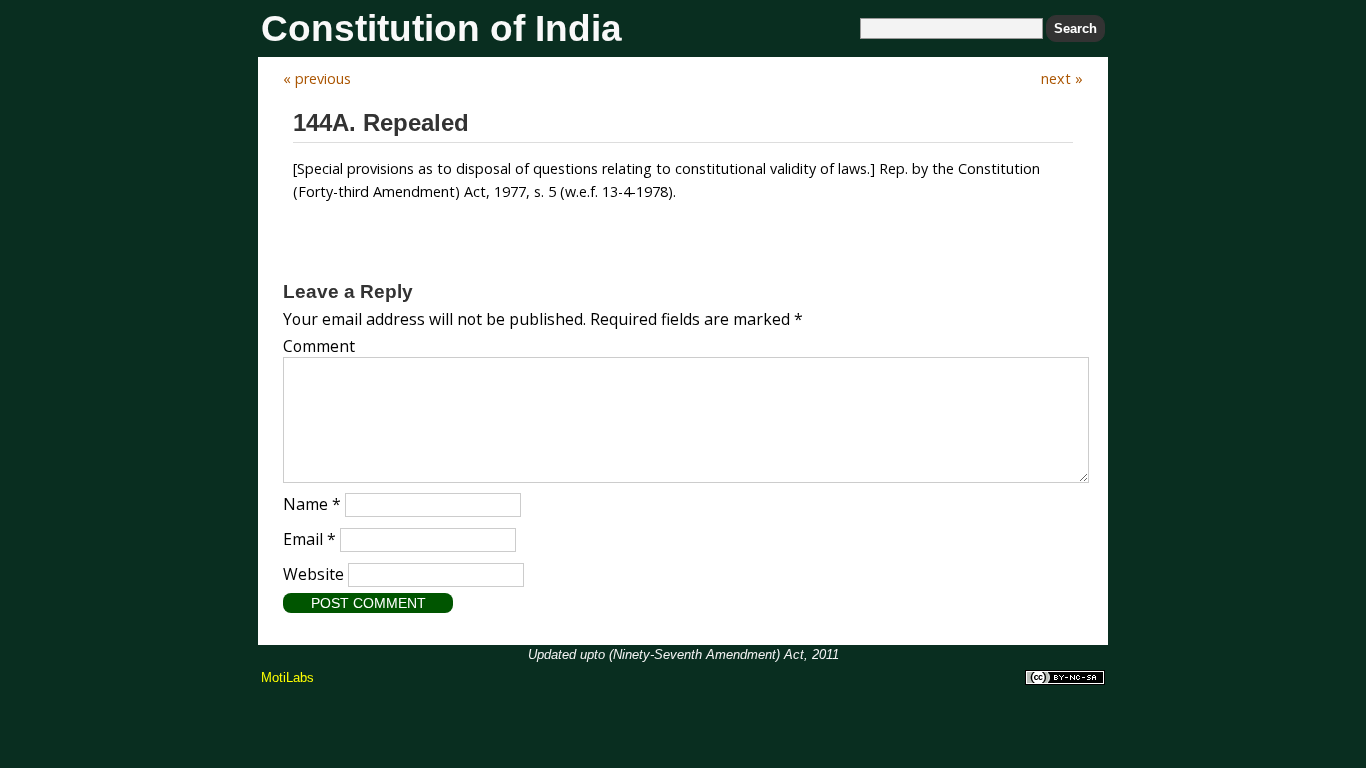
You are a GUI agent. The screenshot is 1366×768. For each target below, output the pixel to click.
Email (309, 539)
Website (313, 574)
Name (312, 504)
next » (1062, 78)
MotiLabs (287, 677)
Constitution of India (441, 28)
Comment (319, 346)
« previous (317, 78)
